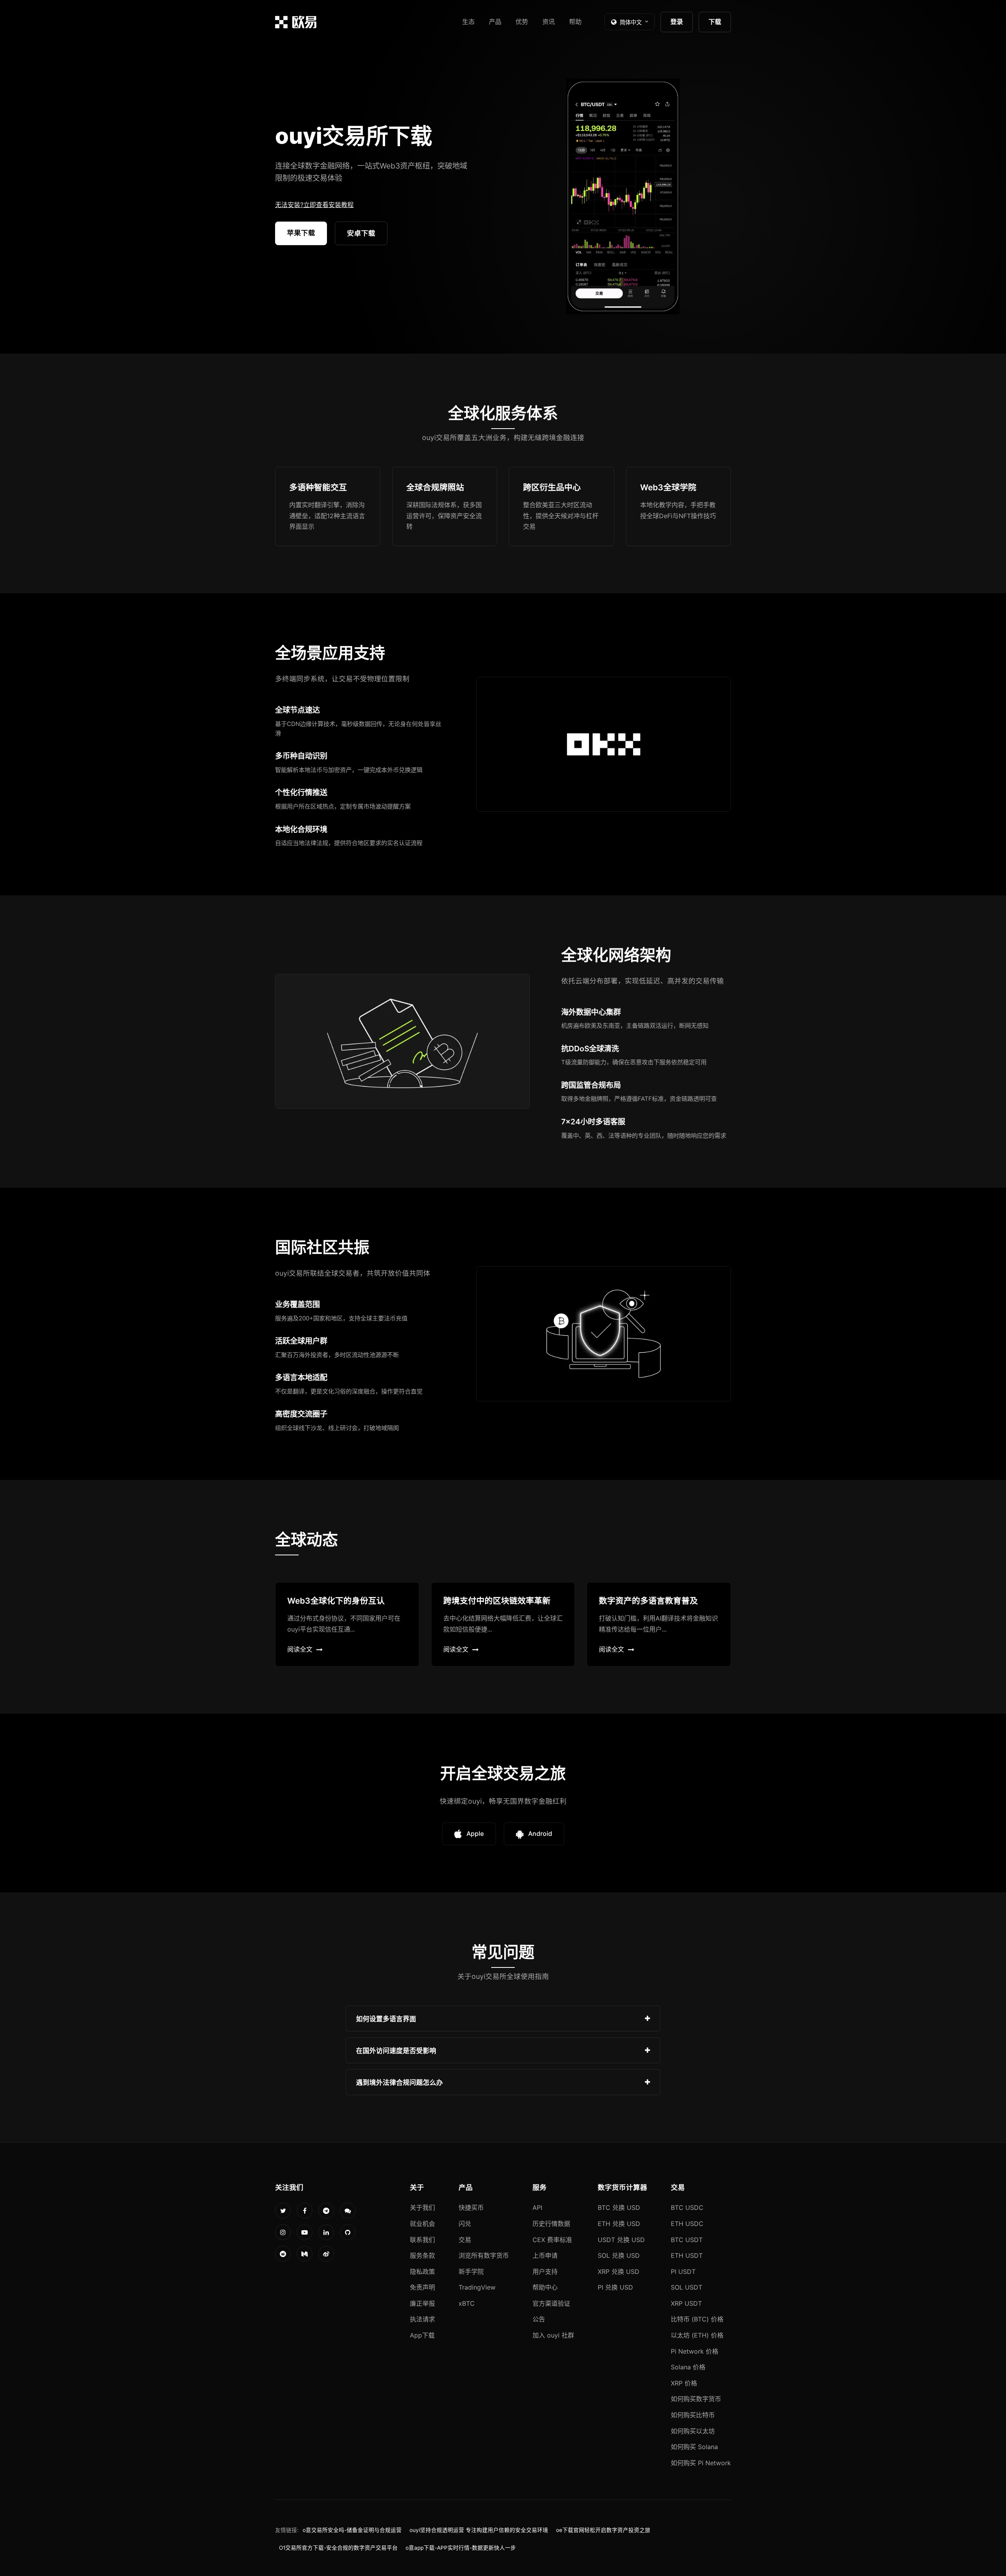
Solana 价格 (688, 2367)
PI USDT (683, 2272)
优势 (522, 22)
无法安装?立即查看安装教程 (314, 205)
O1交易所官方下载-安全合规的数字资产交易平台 (338, 2548)
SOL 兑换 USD (619, 2255)
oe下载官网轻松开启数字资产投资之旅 (603, 2530)
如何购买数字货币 (696, 2399)
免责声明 (422, 2287)
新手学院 (471, 2272)
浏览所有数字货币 (484, 2255)
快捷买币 (471, 2207)
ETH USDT (687, 2255)
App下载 (422, 2335)
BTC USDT (687, 2240)
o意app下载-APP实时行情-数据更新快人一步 (461, 2548)
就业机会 (422, 2224)
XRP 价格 (684, 2383)
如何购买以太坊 (693, 2431)
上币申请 (545, 2255)
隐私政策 (422, 2272)
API (537, 2207)
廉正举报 (422, 2303)
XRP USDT (686, 2303)
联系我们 (422, 2240)
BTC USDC (687, 2207)
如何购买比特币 (693, 2415)
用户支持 (545, 2272)
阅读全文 (300, 1649)
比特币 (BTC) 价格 (697, 2319)
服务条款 (422, 2255)
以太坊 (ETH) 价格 (697, 2335)
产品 (495, 22)
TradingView (477, 2287)
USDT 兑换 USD (621, 2240)
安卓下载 (361, 233)
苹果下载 (301, 233)
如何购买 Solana (694, 2447)
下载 (715, 22)
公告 (539, 2319)
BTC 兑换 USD (619, 2207)
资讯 (549, 22)
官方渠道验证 (551, 2303)
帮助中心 (545, 2287)
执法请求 (422, 2319)
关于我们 (422, 2207)
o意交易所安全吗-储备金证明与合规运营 (352, 2530)
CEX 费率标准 (552, 2240)
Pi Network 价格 (695, 2351)
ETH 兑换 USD (619, 2224)
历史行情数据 (551, 2224)
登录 (677, 22)
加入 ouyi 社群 (553, 2335)
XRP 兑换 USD (619, 2272)
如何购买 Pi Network (701, 2463)
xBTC (467, 2303)
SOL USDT (687, 2287)
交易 (465, 2240)
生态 (468, 22)
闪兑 (465, 2224)
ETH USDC (687, 2224)
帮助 (575, 22)
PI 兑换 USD (615, 2287)
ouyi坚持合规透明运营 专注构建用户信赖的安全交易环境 (479, 2530)
